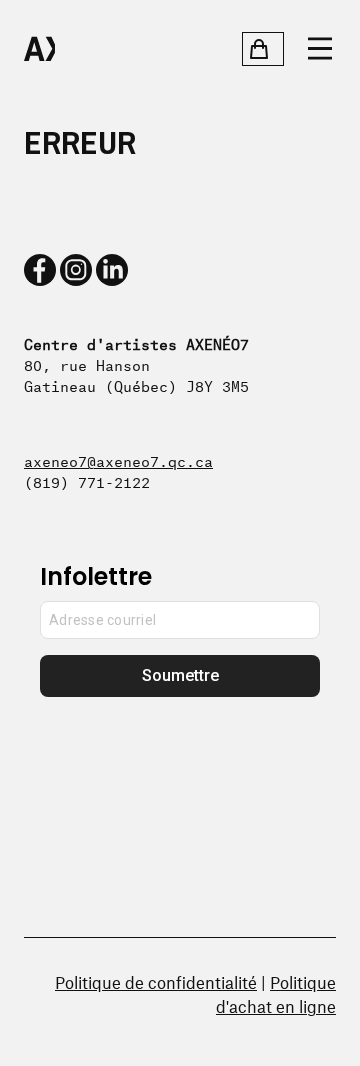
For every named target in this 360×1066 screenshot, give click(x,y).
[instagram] (76, 270)
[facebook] (40, 270)
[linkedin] (112, 270)
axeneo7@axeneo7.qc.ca (118, 459)
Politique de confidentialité (156, 982)
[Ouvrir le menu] (320, 49)
